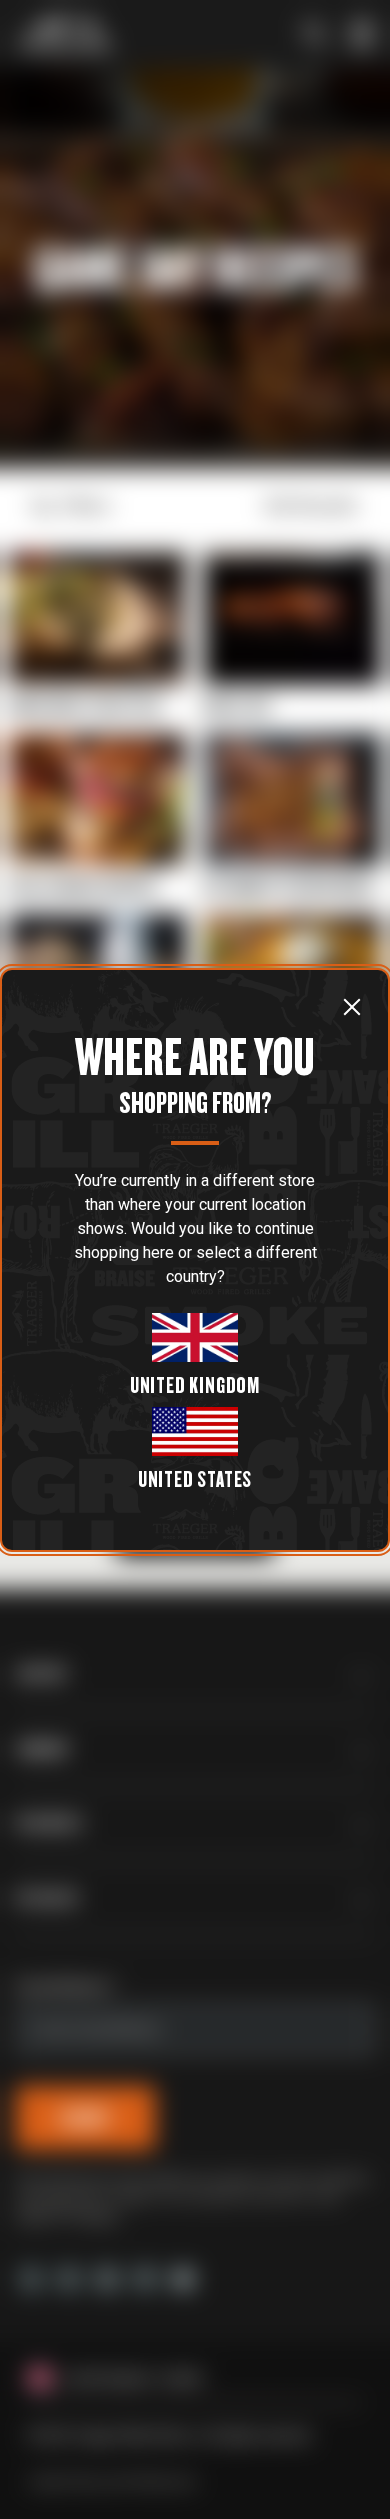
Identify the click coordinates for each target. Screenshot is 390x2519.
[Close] (352, 1007)
